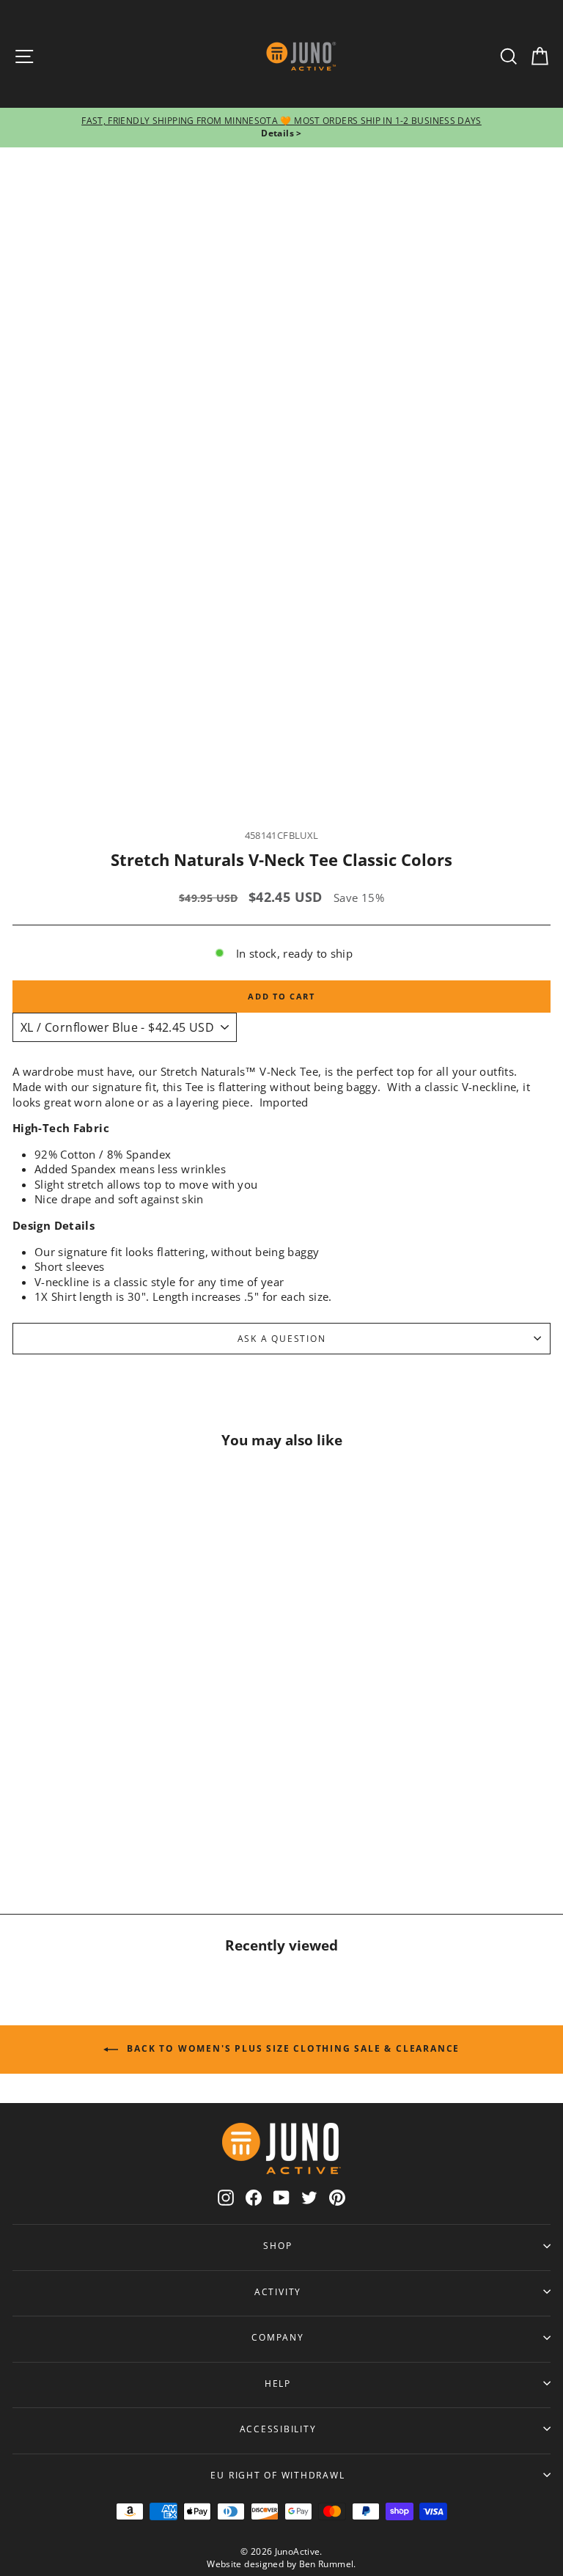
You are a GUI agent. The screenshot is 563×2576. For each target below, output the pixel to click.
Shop (277, 2245)
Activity (278, 2291)
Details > (281, 133)
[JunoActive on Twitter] (309, 2197)
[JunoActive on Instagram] (226, 2197)
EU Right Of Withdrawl (277, 2475)
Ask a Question (282, 1338)
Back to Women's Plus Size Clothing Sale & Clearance (292, 2048)
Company (277, 2337)
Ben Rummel (327, 2564)
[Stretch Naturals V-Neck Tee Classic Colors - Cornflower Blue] (116, 1836)
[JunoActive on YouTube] (281, 2197)
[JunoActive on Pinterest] (337, 2197)
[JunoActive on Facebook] (254, 2197)
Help (278, 2383)
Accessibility (278, 2429)
